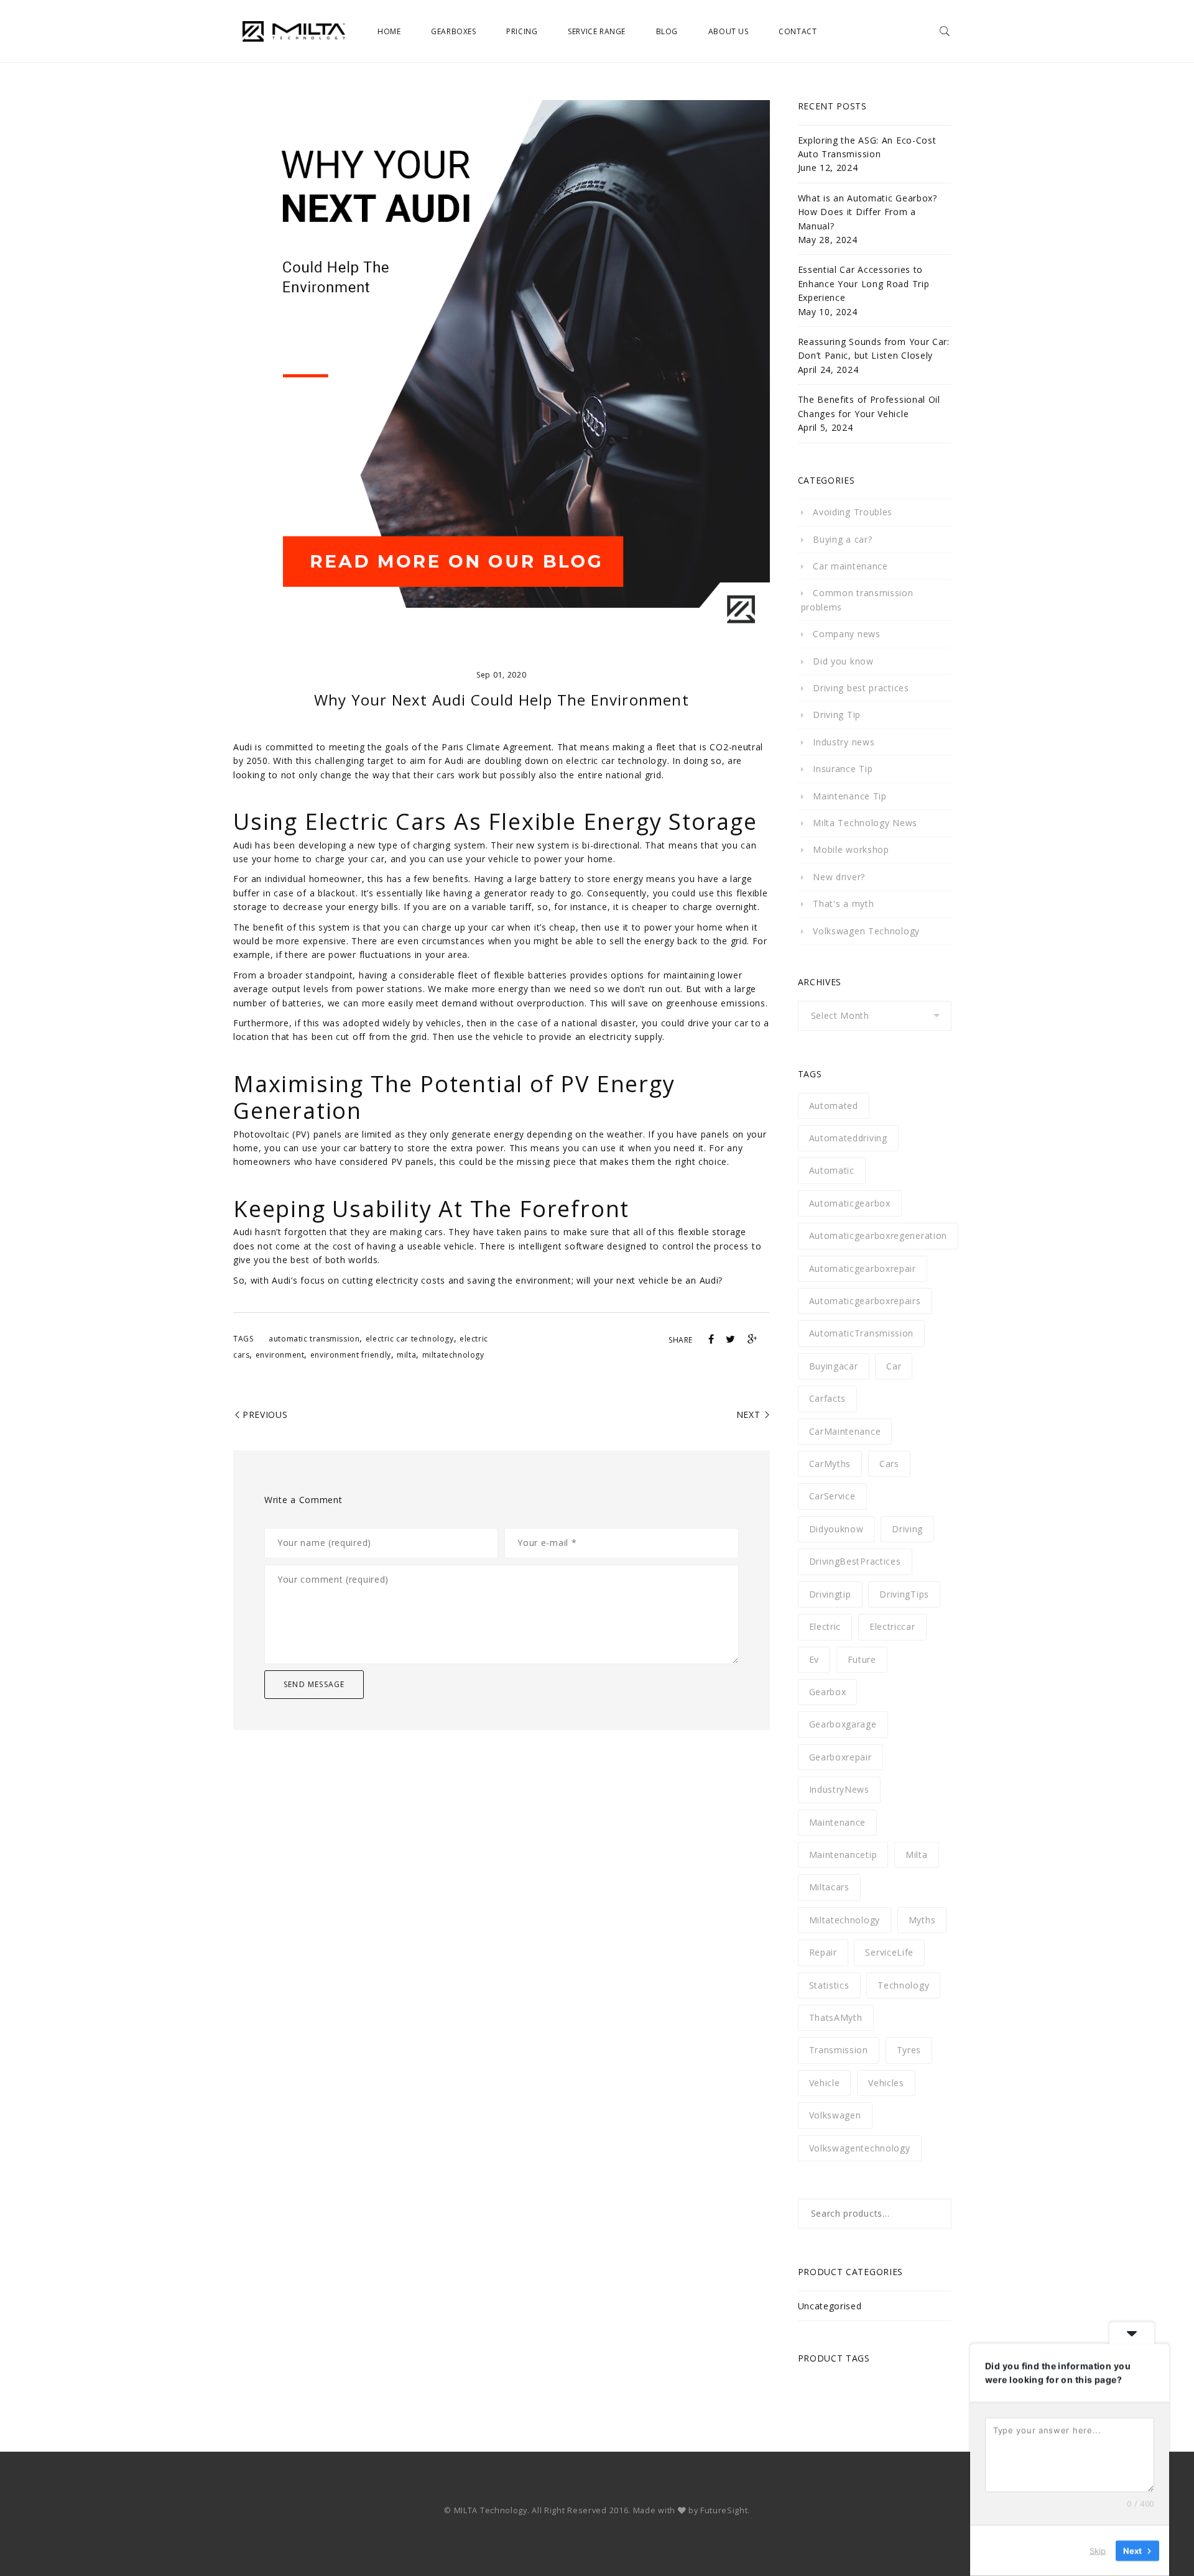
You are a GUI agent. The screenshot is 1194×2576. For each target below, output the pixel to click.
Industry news (844, 742)
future (862, 1659)
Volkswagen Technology (866, 931)
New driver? (839, 877)
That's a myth (843, 904)
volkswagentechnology (860, 2148)
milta (406, 1355)
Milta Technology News (865, 823)
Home (389, 31)
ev (814, 1659)
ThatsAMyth (836, 2017)
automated (834, 1106)
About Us (729, 31)
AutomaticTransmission (862, 1333)
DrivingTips (904, 1594)
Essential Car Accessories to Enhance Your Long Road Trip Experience (864, 283)
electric (825, 1626)
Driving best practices (861, 688)
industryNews (839, 1789)
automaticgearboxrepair (863, 1268)
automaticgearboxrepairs (865, 1301)
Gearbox (828, 1692)
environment (280, 1355)
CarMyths (830, 1464)
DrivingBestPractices (855, 1561)
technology (903, 1985)
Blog (667, 31)
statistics (829, 1985)
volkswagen (835, 2115)
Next (748, 1414)
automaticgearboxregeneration (878, 1235)
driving (907, 1529)
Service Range (597, 31)
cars (889, 1464)
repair (823, 1952)
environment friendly (351, 1355)
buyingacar (834, 1366)
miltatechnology (453, 1355)
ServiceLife (889, 1952)
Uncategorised (830, 2306)
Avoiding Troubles (853, 512)
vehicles (886, 2083)
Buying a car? (842, 539)
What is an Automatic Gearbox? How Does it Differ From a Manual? (868, 212)
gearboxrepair (840, 1757)
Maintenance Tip (850, 796)
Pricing (522, 31)
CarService (832, 1496)
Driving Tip (837, 715)
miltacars (829, 1887)
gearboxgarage (843, 1724)
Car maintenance (850, 566)
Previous (265, 1414)
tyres (909, 2050)
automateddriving (848, 1138)
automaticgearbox (850, 1203)
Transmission (839, 2050)
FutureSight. (725, 2510)
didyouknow (836, 1529)
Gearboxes (453, 31)
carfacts (828, 1398)
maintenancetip (843, 1855)
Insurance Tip (843, 769)
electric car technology (410, 1339)
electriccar (892, 1626)
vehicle (825, 2083)
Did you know (843, 661)
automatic (832, 1170)
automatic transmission (314, 1339)
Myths (922, 1920)
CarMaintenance (845, 1431)
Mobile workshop (851, 849)
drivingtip (830, 1594)
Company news (846, 634)
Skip (1098, 2551)
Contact (798, 31)
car (894, 1366)
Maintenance (838, 1822)
